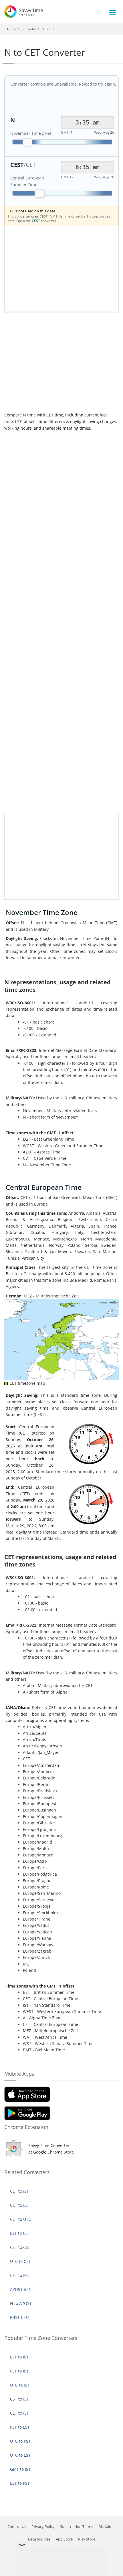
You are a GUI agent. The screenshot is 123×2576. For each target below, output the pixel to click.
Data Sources (39, 2539)
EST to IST (19, 2357)
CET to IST (19, 2191)
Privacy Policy (43, 2526)
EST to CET (20, 2233)
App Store (64, 2539)
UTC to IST (20, 2385)
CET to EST (20, 2205)
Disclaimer (107, 2526)
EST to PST (20, 2483)
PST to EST (20, 2427)
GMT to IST (20, 2469)
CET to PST (20, 2275)
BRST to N (19, 2317)
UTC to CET (20, 2261)
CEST (36, 221)
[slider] (27, 142)
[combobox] (88, 123)
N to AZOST (21, 2303)
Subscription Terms (77, 2526)
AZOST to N (21, 2289)
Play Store (87, 2539)
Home (12, 29)
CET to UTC (20, 2219)
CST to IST (19, 2399)
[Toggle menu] (112, 12)
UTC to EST (20, 2455)
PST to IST (19, 2371)
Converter (29, 29)
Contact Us (17, 2526)
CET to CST (20, 2247)
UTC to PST (20, 2441)
